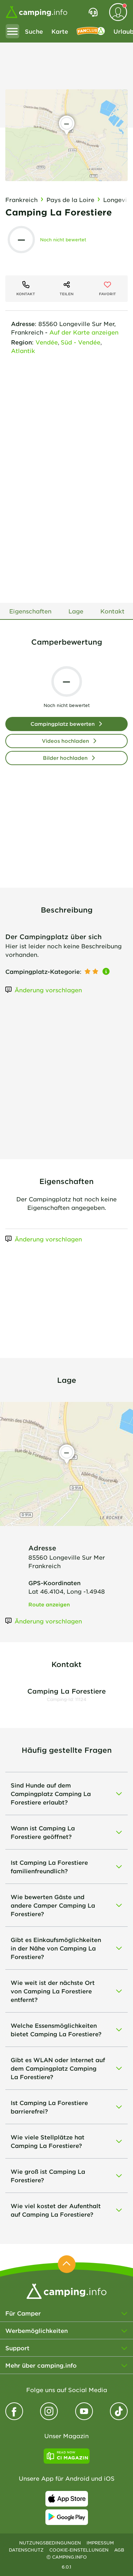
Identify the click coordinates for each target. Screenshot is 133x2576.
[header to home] (37, 12)
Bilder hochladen (65, 758)
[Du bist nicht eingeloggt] (118, 12)
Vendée (47, 342)
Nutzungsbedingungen (50, 2543)
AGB (119, 2550)
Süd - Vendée (81, 342)
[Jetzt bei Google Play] (67, 2517)
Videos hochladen (65, 741)
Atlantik (23, 350)
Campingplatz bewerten (63, 724)
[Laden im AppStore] (67, 2499)
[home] (66, 2290)
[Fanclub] (91, 31)
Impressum (100, 2543)
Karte (60, 31)
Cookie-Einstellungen (79, 2550)
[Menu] (12, 31)
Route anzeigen (49, 1604)
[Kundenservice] (93, 12)
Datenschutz (26, 2550)
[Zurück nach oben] (67, 2264)
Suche (34, 31)
